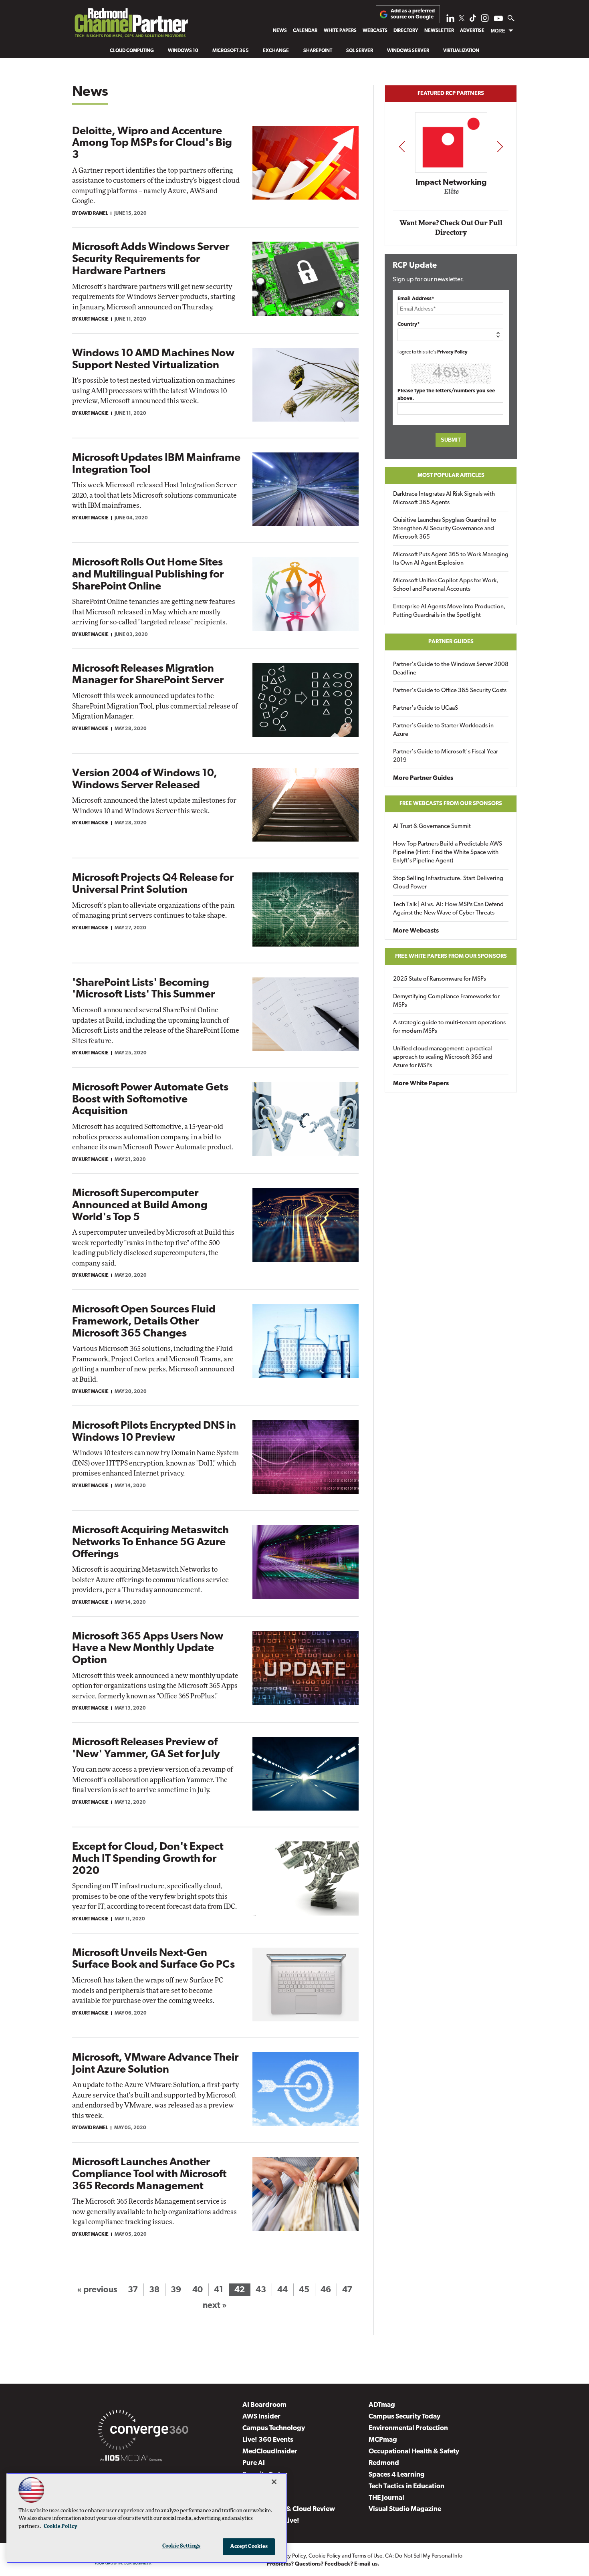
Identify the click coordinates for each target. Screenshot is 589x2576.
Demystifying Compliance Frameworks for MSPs (446, 1001)
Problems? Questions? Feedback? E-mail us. (323, 2564)
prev (402, 146)
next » (215, 2306)
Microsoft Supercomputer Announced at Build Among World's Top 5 (140, 1205)
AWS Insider (261, 2417)
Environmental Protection (408, 2428)
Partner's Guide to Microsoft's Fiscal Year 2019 (446, 756)
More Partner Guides (423, 778)
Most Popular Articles (451, 475)
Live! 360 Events (268, 2440)
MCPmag (383, 2440)
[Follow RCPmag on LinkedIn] (450, 20)
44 (282, 2290)
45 (304, 2290)
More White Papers (421, 1084)
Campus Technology (274, 2428)
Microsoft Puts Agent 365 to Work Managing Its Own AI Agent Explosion (451, 559)
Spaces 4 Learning (397, 2475)
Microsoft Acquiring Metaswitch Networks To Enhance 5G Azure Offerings (150, 1542)
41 (219, 2290)
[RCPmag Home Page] (131, 25)
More (498, 31)
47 (347, 2290)
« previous (97, 2290)
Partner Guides (451, 642)
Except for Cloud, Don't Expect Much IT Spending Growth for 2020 (148, 1859)
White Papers (340, 31)
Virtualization (461, 51)
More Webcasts (416, 931)
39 (176, 2290)
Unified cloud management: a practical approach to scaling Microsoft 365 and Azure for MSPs (443, 1057)
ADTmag (382, 2405)
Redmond (384, 2463)
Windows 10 (183, 51)
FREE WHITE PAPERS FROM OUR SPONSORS (451, 956)
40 (198, 2290)
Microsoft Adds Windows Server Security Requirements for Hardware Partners (151, 259)
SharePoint (318, 51)
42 (240, 2290)
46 (326, 2290)
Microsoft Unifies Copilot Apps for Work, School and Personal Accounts (446, 585)
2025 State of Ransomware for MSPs (440, 979)
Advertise (472, 31)
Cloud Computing (132, 51)
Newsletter (439, 31)
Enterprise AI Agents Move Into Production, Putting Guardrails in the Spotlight (449, 611)
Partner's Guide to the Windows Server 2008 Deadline (451, 669)
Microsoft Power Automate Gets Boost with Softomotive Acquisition (150, 1100)
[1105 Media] (131, 2459)
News (280, 31)
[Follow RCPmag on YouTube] (498, 19)
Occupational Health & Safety (414, 2452)
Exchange (276, 51)
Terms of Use (367, 2556)
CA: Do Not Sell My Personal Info (424, 2556)
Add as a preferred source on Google (413, 14)
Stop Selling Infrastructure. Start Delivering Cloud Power (448, 883)
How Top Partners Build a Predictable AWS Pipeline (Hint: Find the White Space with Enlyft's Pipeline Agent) (448, 853)
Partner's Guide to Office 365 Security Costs (450, 691)
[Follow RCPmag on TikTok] (473, 20)
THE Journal (386, 2498)
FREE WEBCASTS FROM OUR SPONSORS (451, 804)
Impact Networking (451, 183)
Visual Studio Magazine (405, 2509)
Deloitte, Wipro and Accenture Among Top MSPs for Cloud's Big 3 (152, 143)
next (500, 146)
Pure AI (254, 2463)
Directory (406, 31)
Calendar (305, 31)
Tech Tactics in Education (406, 2486)
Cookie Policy (325, 2556)
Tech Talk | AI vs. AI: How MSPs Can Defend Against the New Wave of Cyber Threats (448, 909)
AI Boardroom (264, 2405)
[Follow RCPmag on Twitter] (462, 19)
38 (154, 2290)
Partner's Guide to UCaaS (426, 708)
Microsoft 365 (231, 51)
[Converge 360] (143, 2431)
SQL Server (360, 51)
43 (261, 2290)
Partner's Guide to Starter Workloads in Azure (443, 730)
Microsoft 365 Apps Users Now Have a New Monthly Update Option (148, 1649)
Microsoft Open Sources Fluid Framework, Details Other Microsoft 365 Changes (144, 1322)
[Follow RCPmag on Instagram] (485, 20)
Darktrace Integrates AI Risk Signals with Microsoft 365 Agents (444, 499)
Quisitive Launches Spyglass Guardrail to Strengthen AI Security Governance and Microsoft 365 (445, 529)
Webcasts (375, 31)
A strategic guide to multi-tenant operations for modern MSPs (449, 1027)
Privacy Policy (452, 352)
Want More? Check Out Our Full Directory (451, 228)
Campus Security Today (404, 2417)
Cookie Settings (182, 2546)
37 (133, 2290)
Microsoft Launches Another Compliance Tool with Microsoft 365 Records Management (149, 2174)
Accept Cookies (249, 2547)
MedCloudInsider (270, 2452)
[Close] (274, 2482)
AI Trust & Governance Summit (432, 827)
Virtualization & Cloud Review (289, 2509)
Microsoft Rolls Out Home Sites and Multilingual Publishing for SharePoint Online (148, 575)
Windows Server (408, 51)
